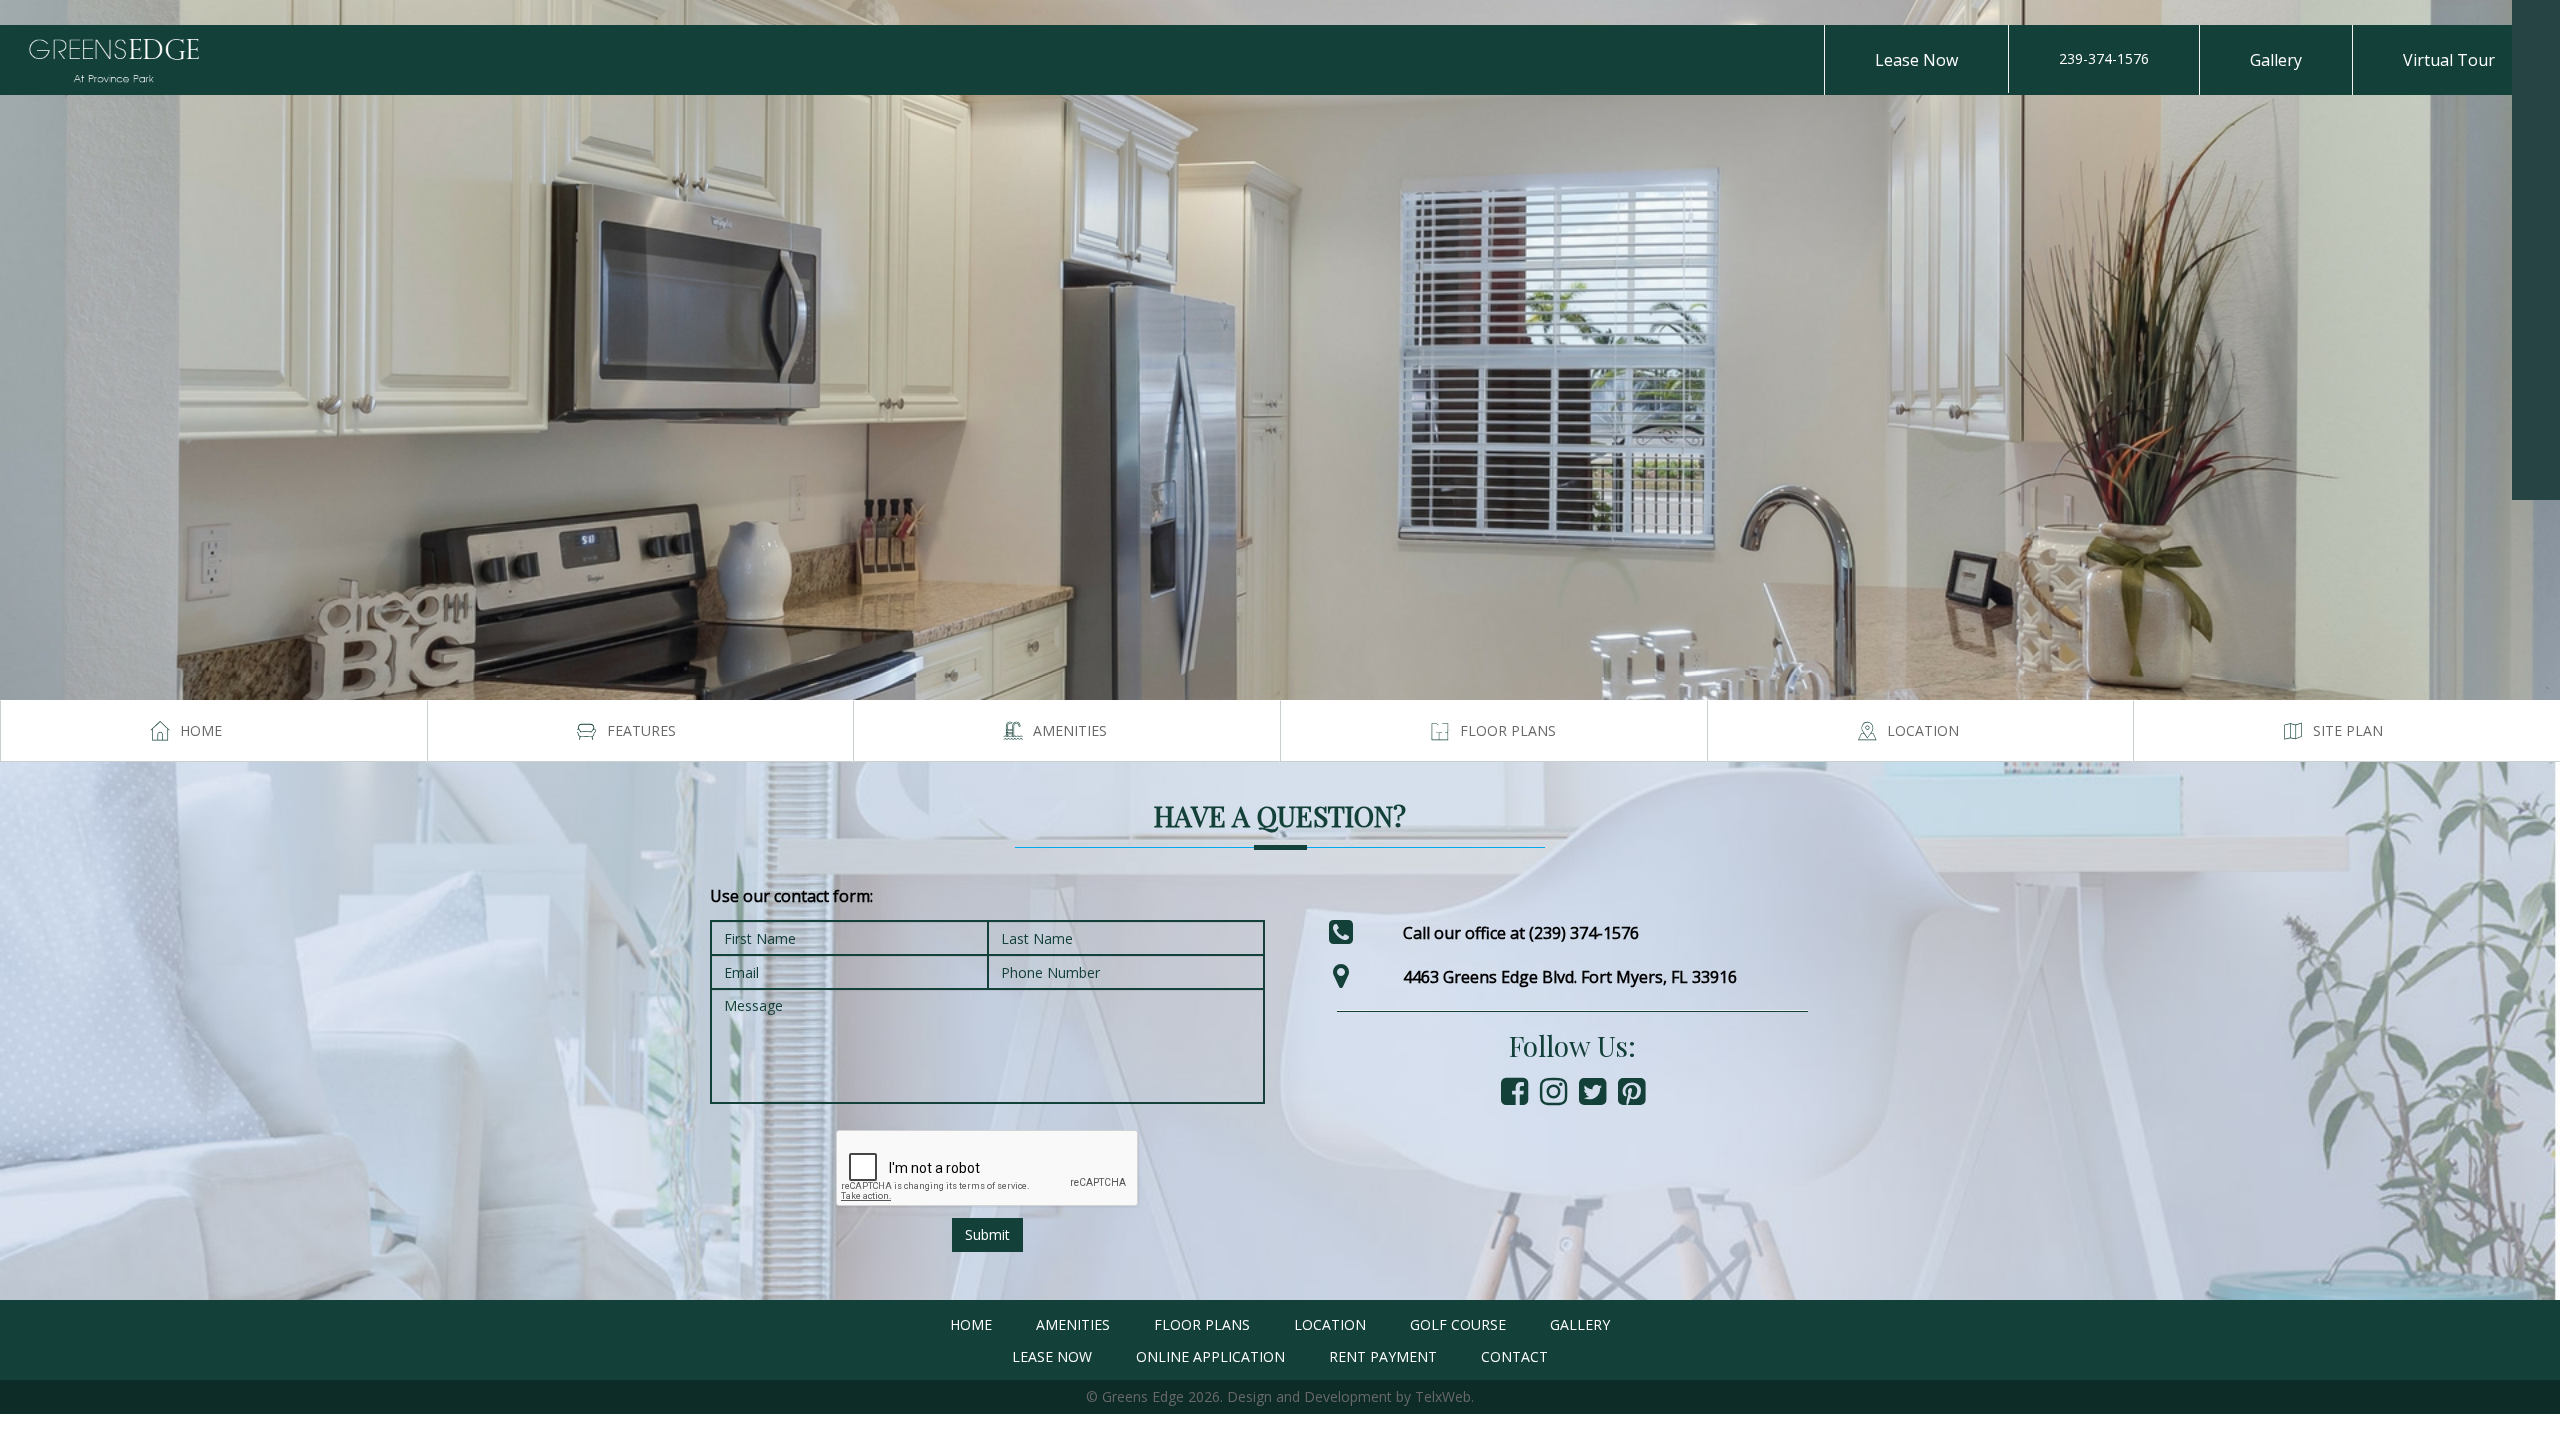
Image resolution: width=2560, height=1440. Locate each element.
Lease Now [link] (1916, 60)
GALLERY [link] (1580, 1324)
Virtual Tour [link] (2449, 60)
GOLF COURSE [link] (1458, 1324)
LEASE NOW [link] (1052, 1356)
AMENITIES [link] (1073, 1324)
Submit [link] (987, 1234)
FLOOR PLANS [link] (1202, 1324)
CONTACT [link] (1514, 1356)
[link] (2536, 24)
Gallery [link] (2276, 60)
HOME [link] (971, 1324)
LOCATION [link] (1330, 1324)
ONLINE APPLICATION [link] (1210, 1356)
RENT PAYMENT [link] (1383, 1356)
